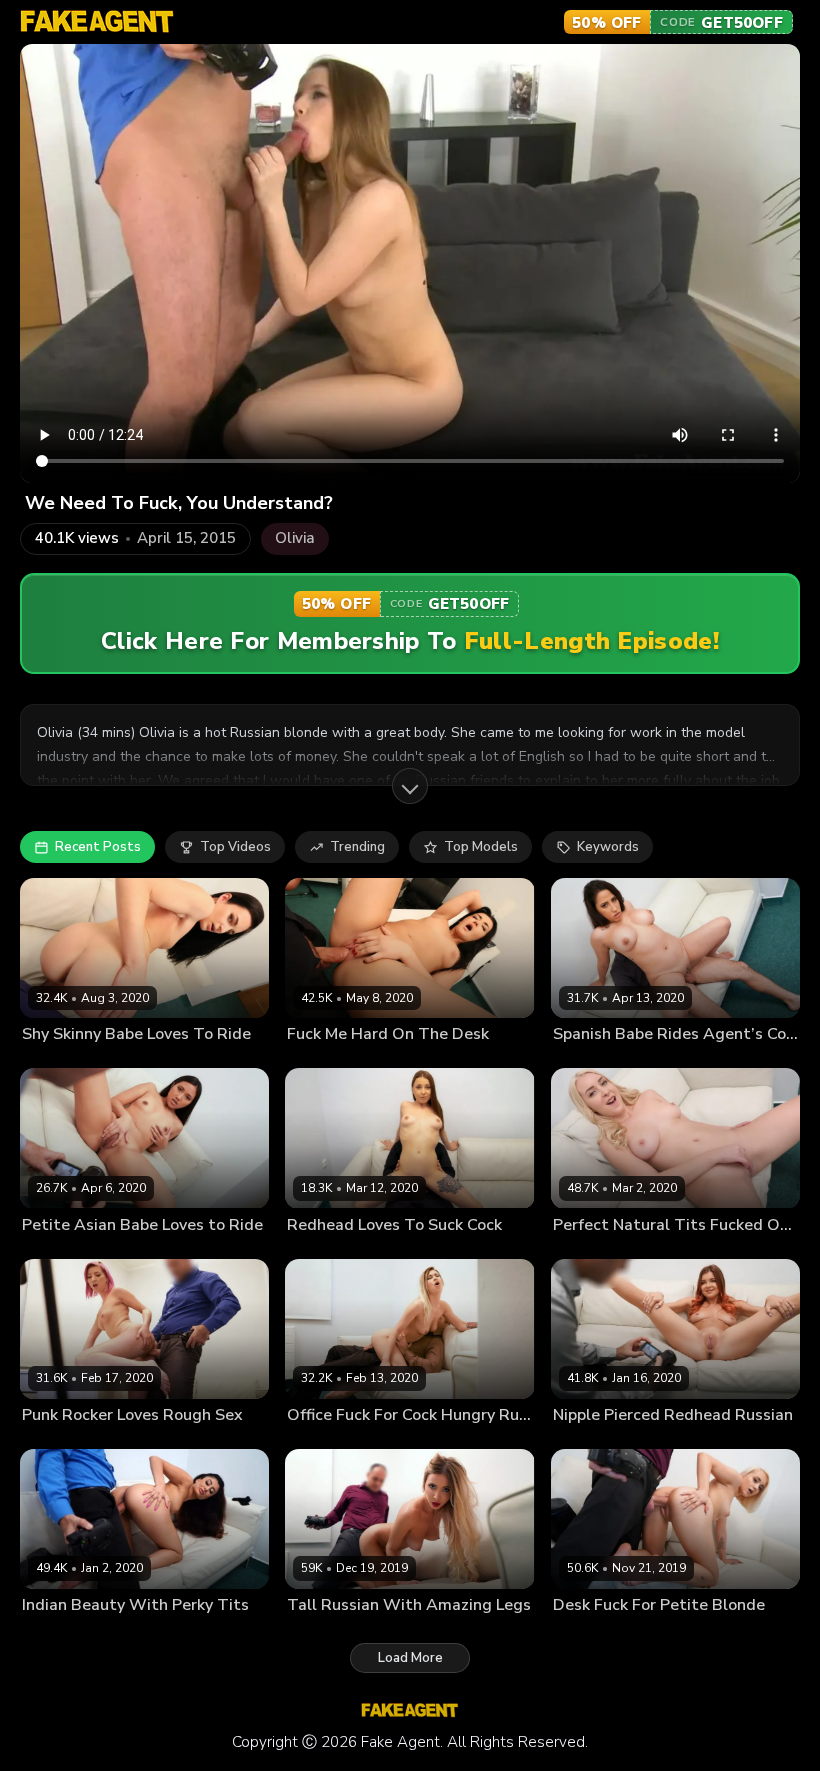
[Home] (97, 22)
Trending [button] (357, 847)
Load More (410, 1658)
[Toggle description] (410, 786)
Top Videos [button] (235, 847)
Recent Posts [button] (98, 847)
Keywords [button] (608, 847)
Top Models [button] (481, 847)
